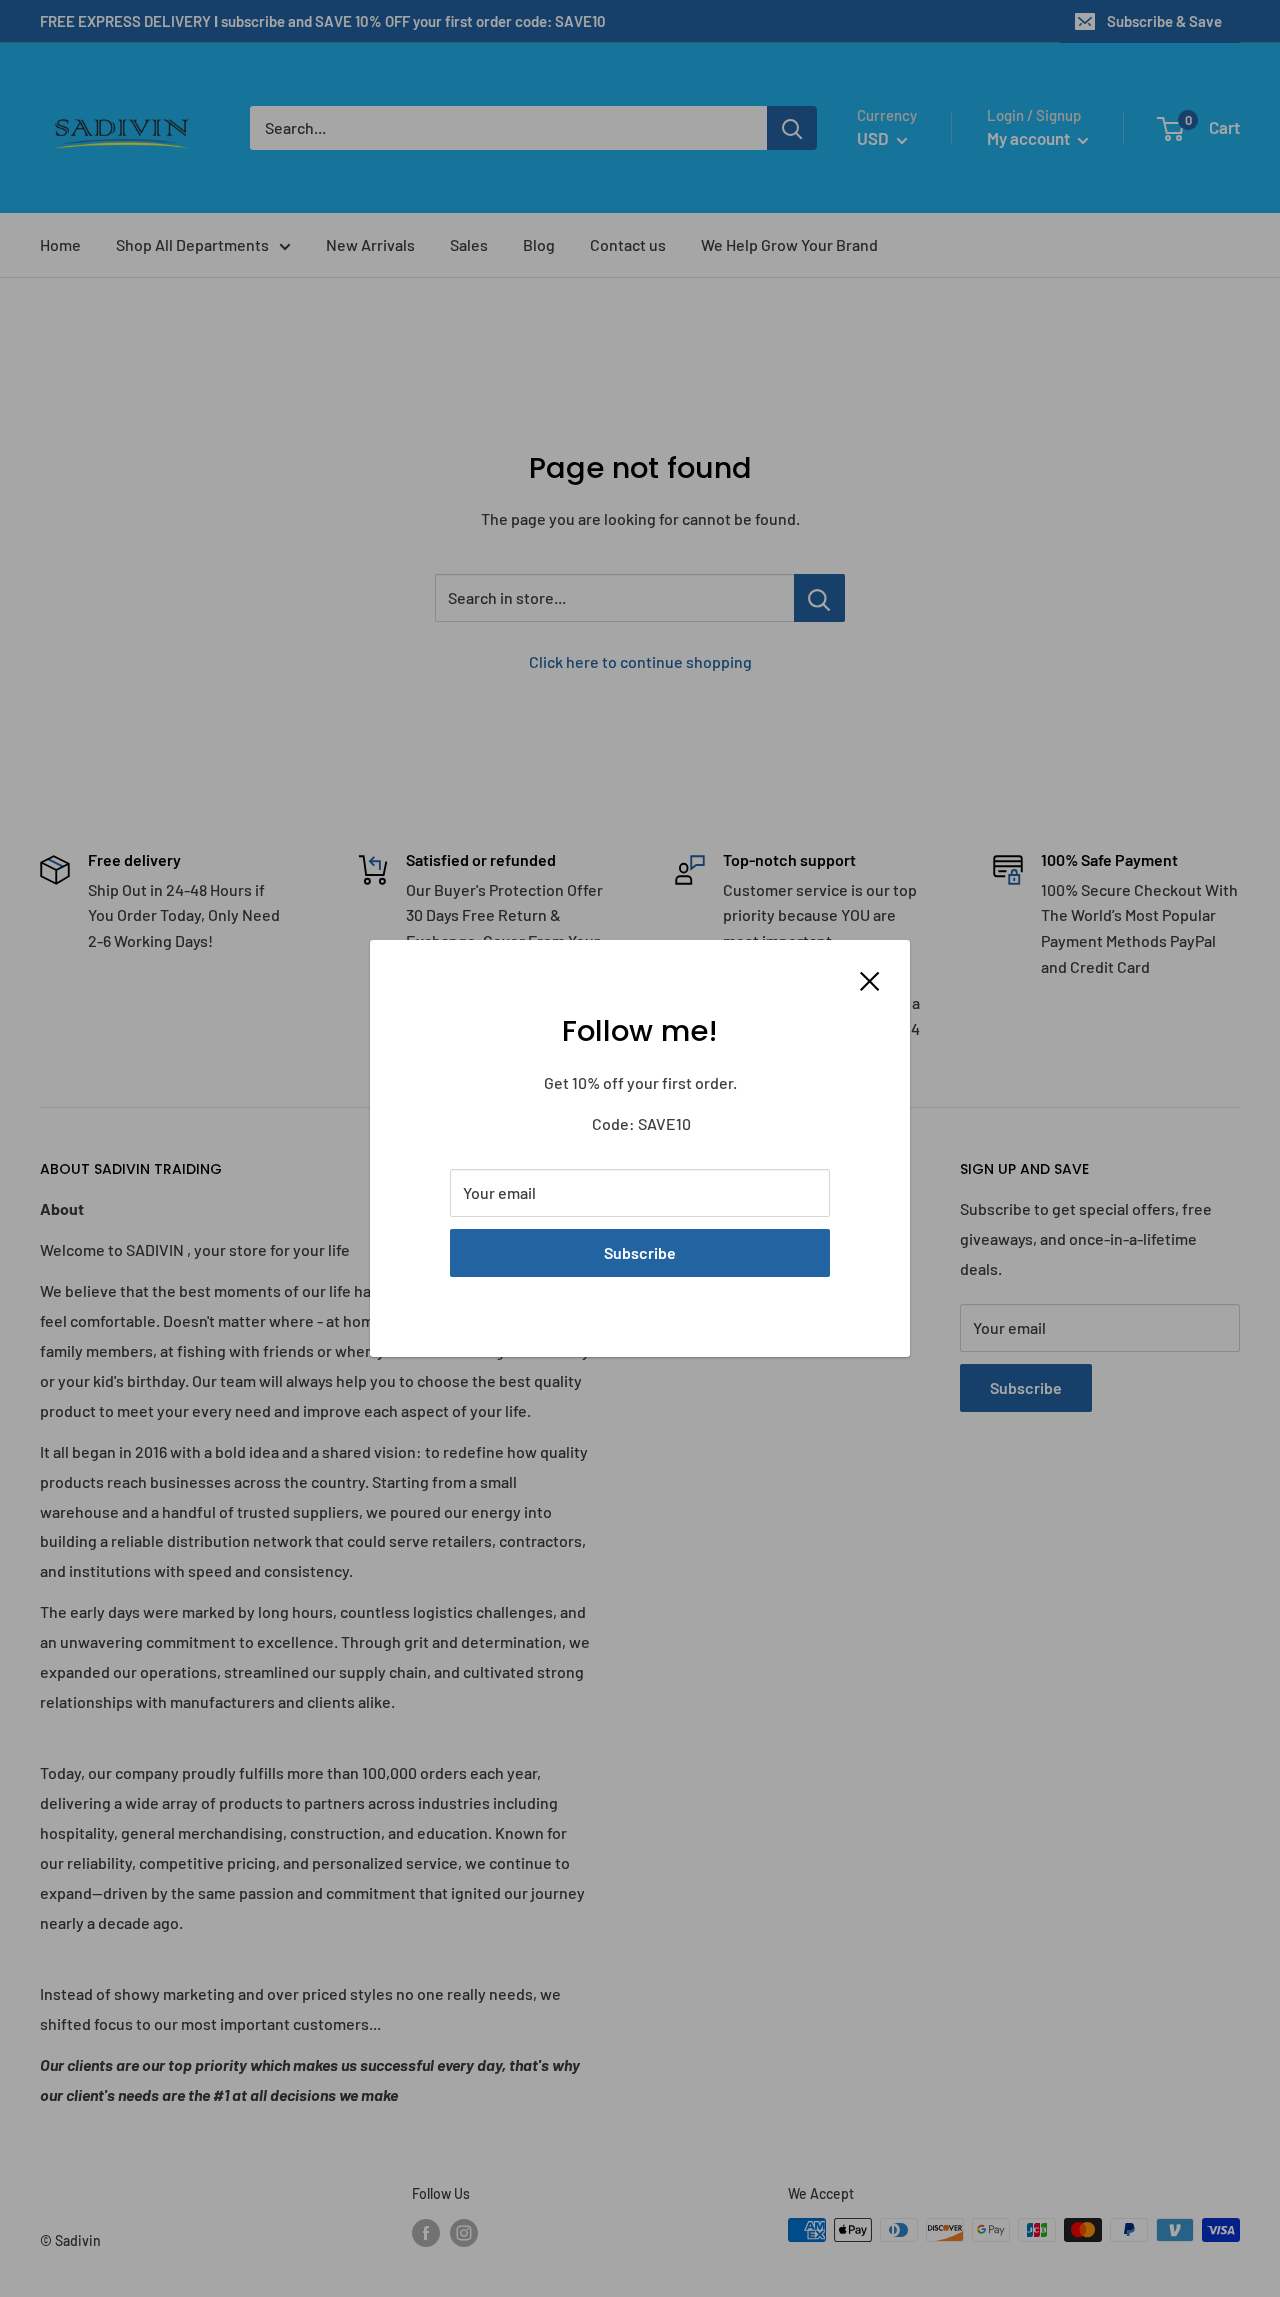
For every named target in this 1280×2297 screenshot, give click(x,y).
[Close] (870, 979)
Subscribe (640, 1252)
